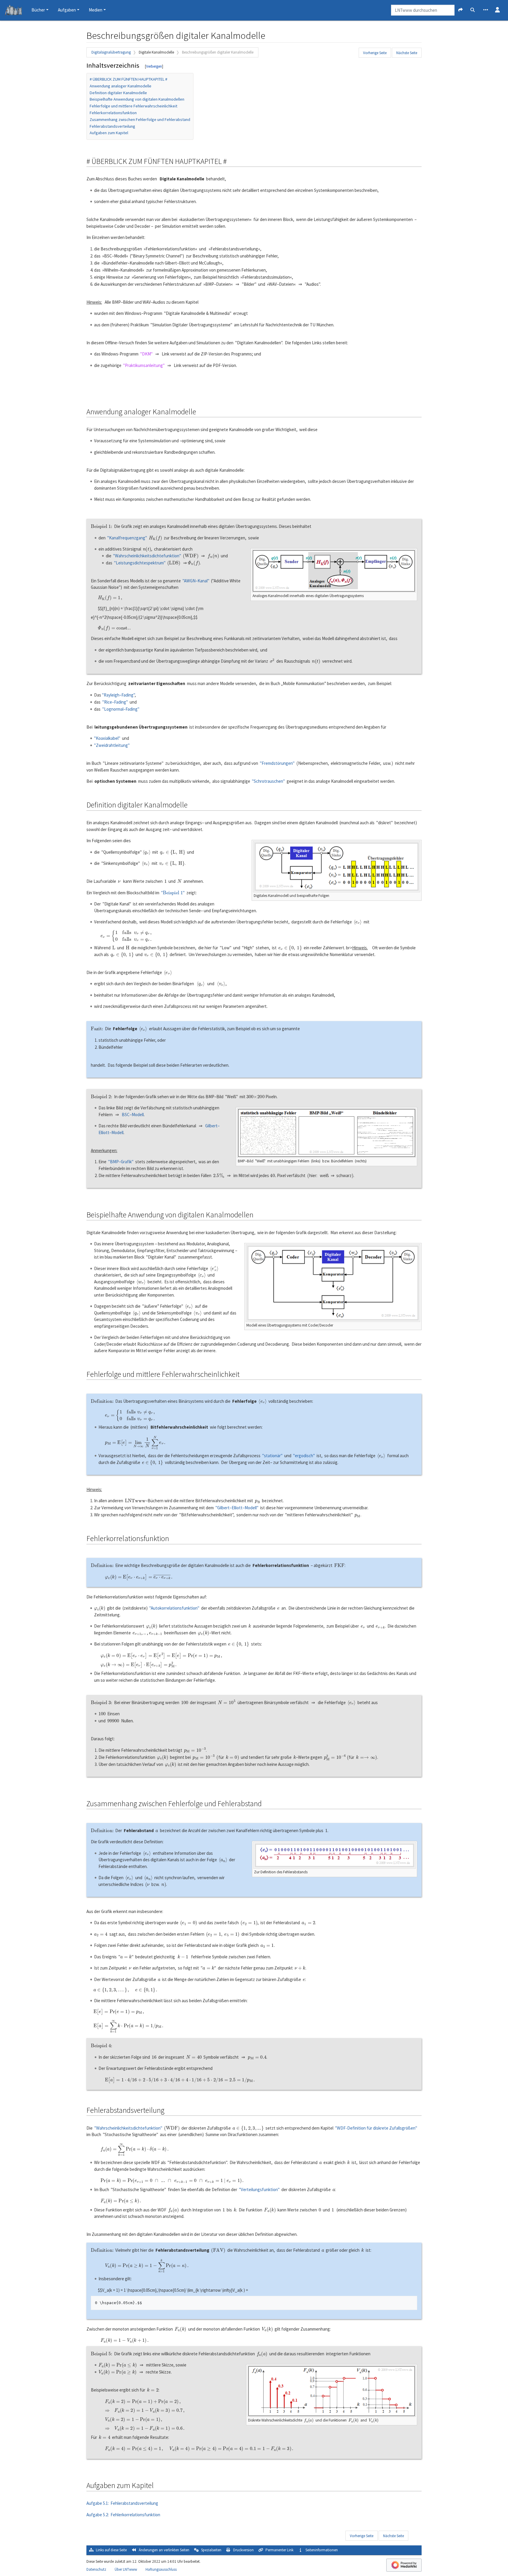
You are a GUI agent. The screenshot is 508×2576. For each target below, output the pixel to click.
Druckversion (243, 2550)
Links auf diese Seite (111, 2550)
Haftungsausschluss (161, 2569)
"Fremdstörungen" (277, 763)
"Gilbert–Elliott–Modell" (237, 1508)
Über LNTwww (126, 2569)
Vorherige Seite (375, 53)
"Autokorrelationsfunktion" (174, 1608)
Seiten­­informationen (322, 2550)
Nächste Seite (407, 53)
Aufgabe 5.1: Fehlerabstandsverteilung (122, 2503)
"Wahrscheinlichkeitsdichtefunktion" (147, 556)
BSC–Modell (133, 1115)
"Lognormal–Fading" (121, 709)
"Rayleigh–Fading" (118, 695)
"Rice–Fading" (115, 702)
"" (173, 893)
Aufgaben (67, 10)
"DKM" (146, 354)
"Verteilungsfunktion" (259, 2189)
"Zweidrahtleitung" (112, 745)
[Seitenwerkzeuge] (486, 10)
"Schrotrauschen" (268, 781)
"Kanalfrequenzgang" (127, 538)
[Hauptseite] (13, 11)
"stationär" (272, 1456)
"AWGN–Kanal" (196, 581)
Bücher (38, 10)
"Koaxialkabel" (107, 738)
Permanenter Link (279, 2550)
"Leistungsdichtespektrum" (140, 563)
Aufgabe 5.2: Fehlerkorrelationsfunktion (123, 2515)
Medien (96, 10)
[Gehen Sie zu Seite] (461, 10)
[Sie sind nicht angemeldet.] (497, 10)
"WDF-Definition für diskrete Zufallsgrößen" (376, 2128)
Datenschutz (96, 2569)
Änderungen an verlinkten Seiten (164, 2550)
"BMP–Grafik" (121, 1162)
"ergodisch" (304, 1456)
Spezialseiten (211, 2550)
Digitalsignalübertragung (111, 52)
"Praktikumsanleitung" (144, 365)
